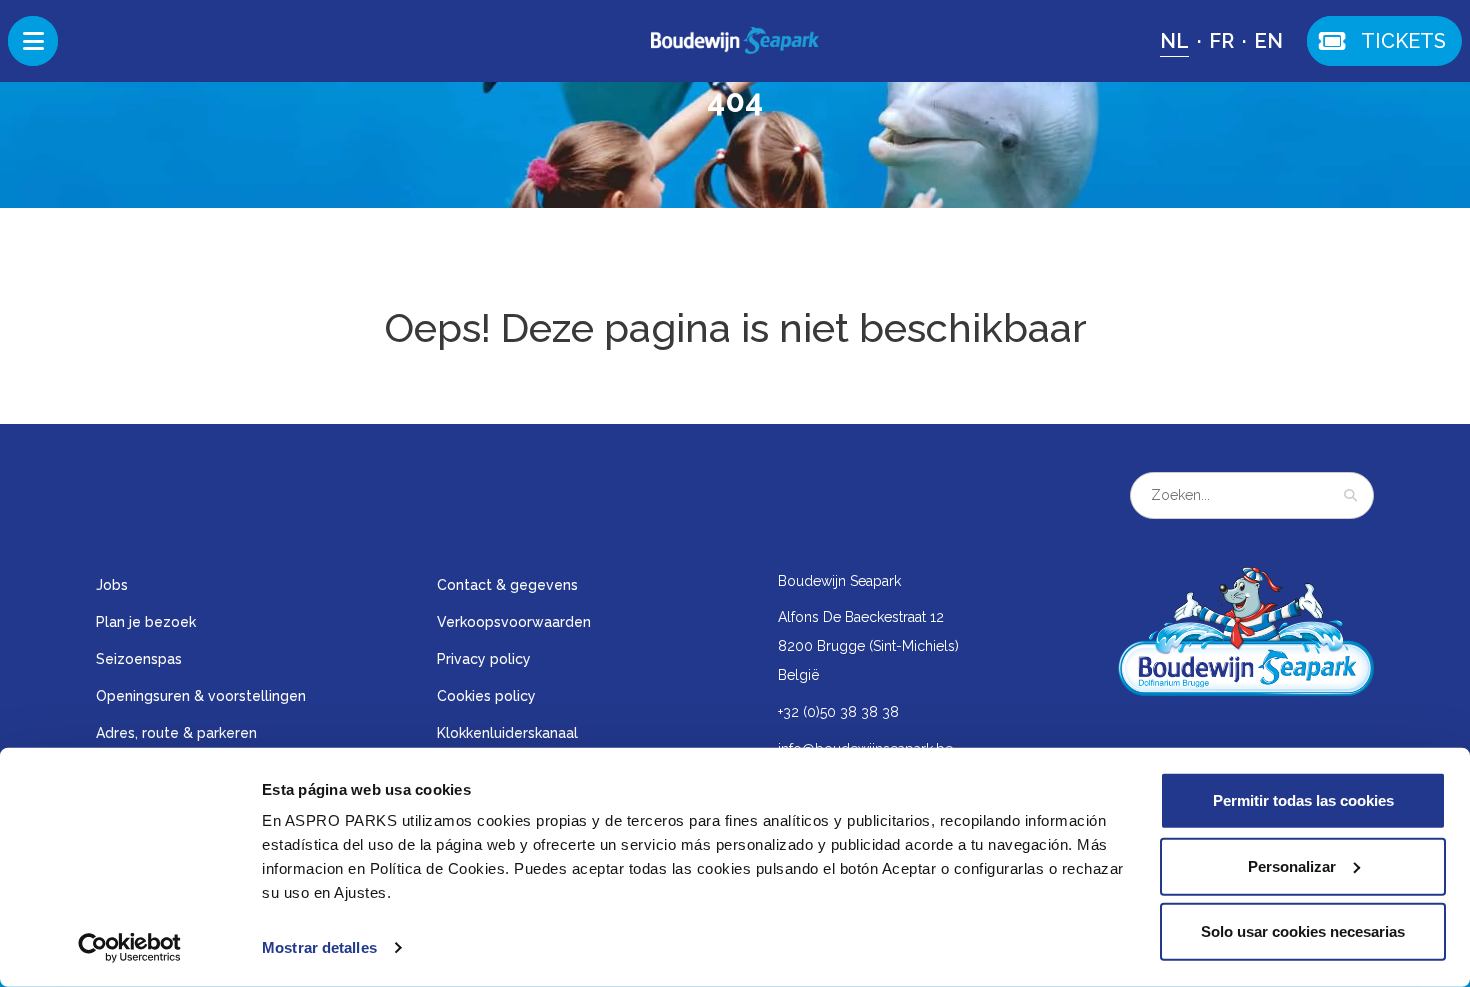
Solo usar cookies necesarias (1303, 931)
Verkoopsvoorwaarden (514, 622)
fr (1221, 41)
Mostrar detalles (319, 947)
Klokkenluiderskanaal (507, 733)
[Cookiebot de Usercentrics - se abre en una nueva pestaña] (129, 948)
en (1268, 41)
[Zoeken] (1350, 495)
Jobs (112, 585)
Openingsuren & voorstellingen (201, 696)
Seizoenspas (139, 659)
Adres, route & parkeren (176, 733)
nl (1174, 41)
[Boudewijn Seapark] (735, 40)
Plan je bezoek (146, 622)
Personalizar (1292, 865)
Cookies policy (486, 696)
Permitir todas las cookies (1303, 800)
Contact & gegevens (507, 585)
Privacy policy (484, 659)
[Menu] (33, 41)
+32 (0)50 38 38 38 (838, 712)
